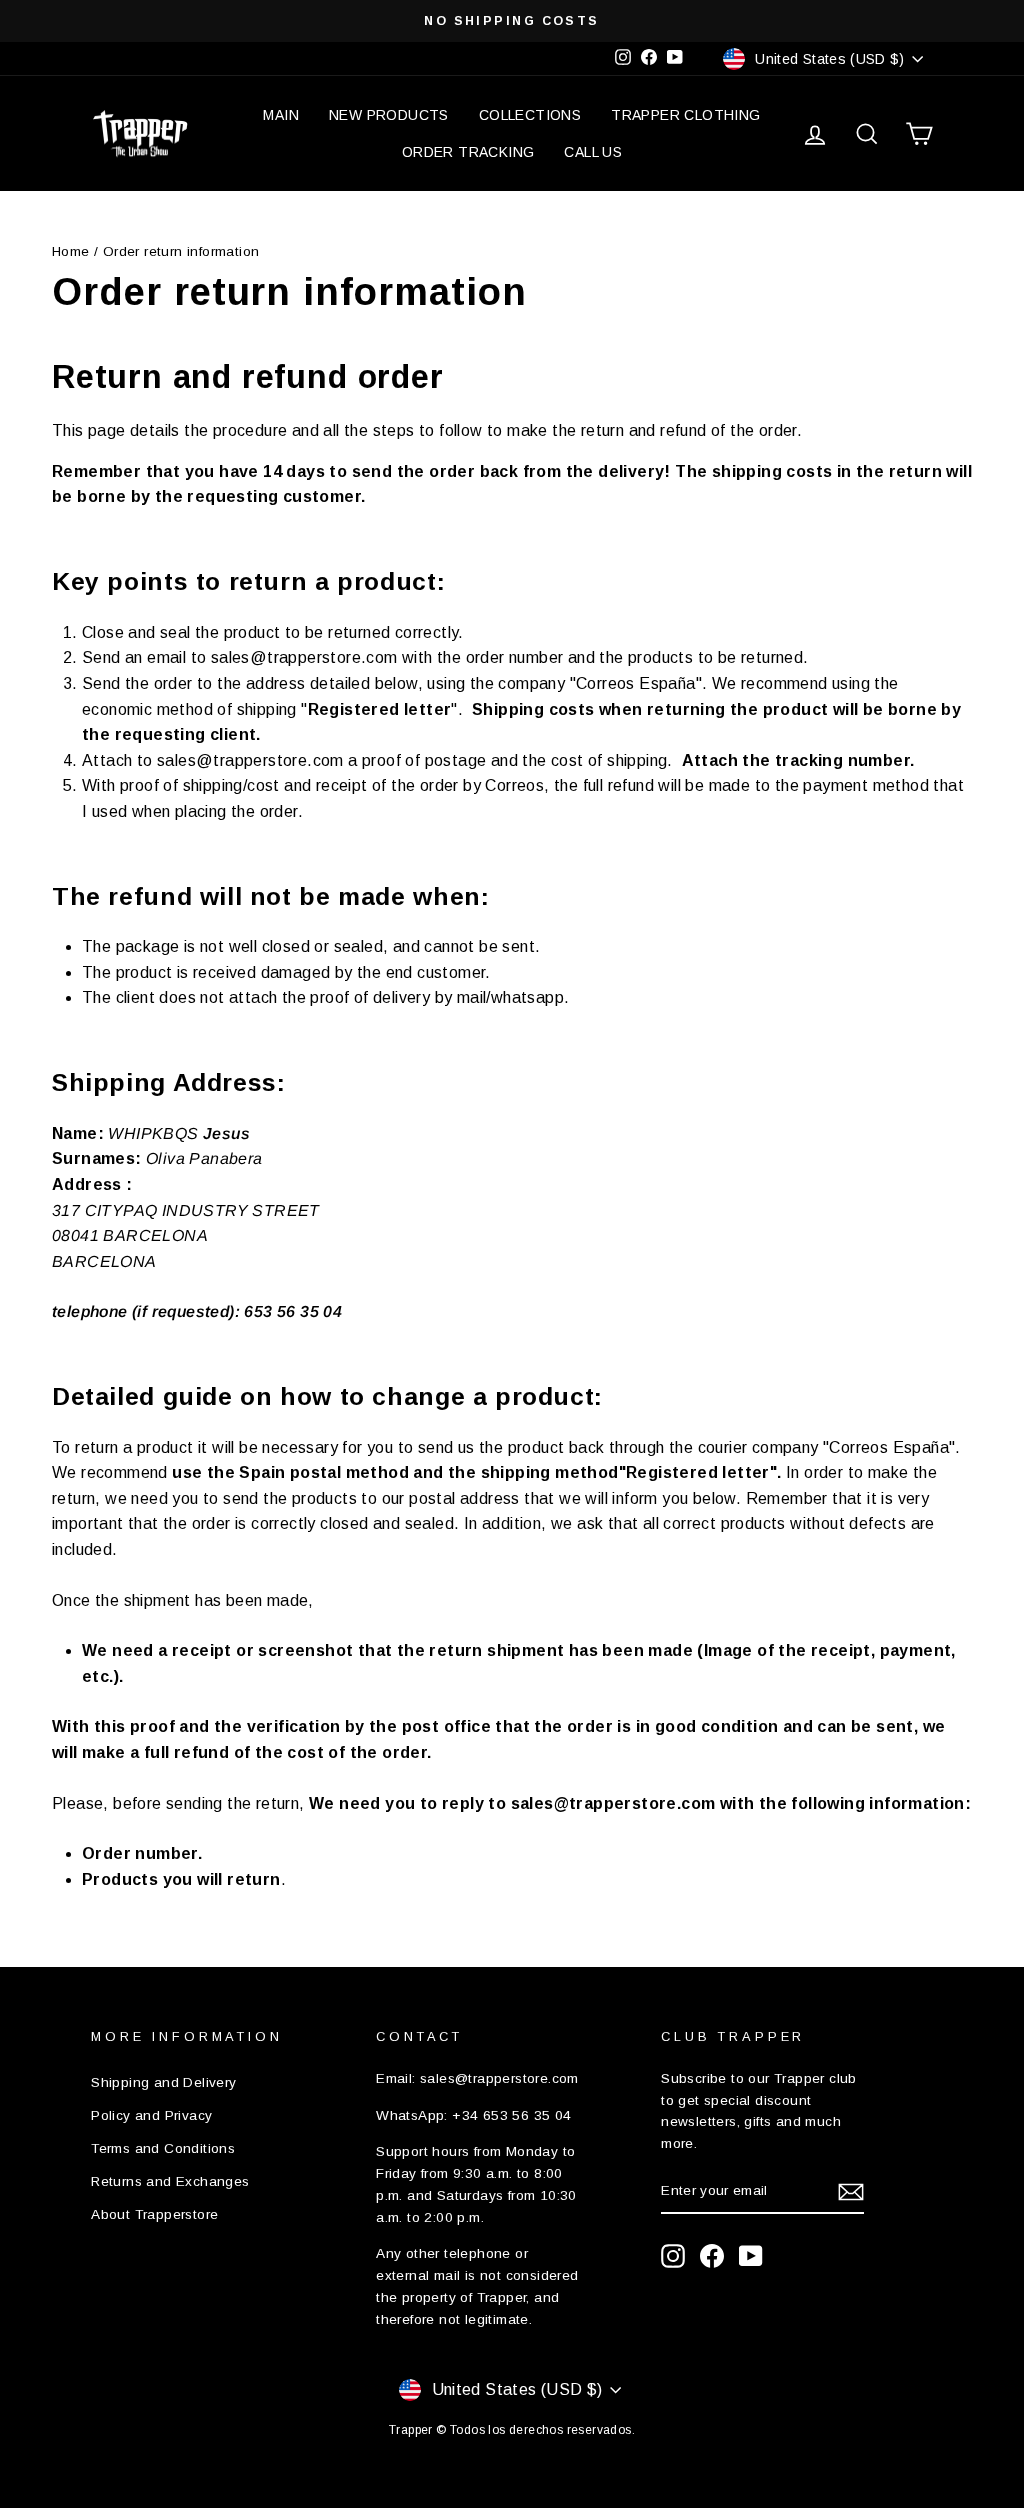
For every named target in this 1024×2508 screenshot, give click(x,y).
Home (71, 251)
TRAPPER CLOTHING (685, 115)
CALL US (593, 152)
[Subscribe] (851, 2192)
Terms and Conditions (163, 2148)
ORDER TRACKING (468, 152)
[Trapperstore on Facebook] (712, 2256)
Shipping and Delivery (163, 2082)
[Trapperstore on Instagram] (673, 2256)
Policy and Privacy (151, 2115)
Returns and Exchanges (170, 2181)
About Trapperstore (154, 2214)
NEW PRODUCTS (389, 115)
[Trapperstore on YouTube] (751, 2256)
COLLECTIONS (530, 115)
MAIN (281, 115)
